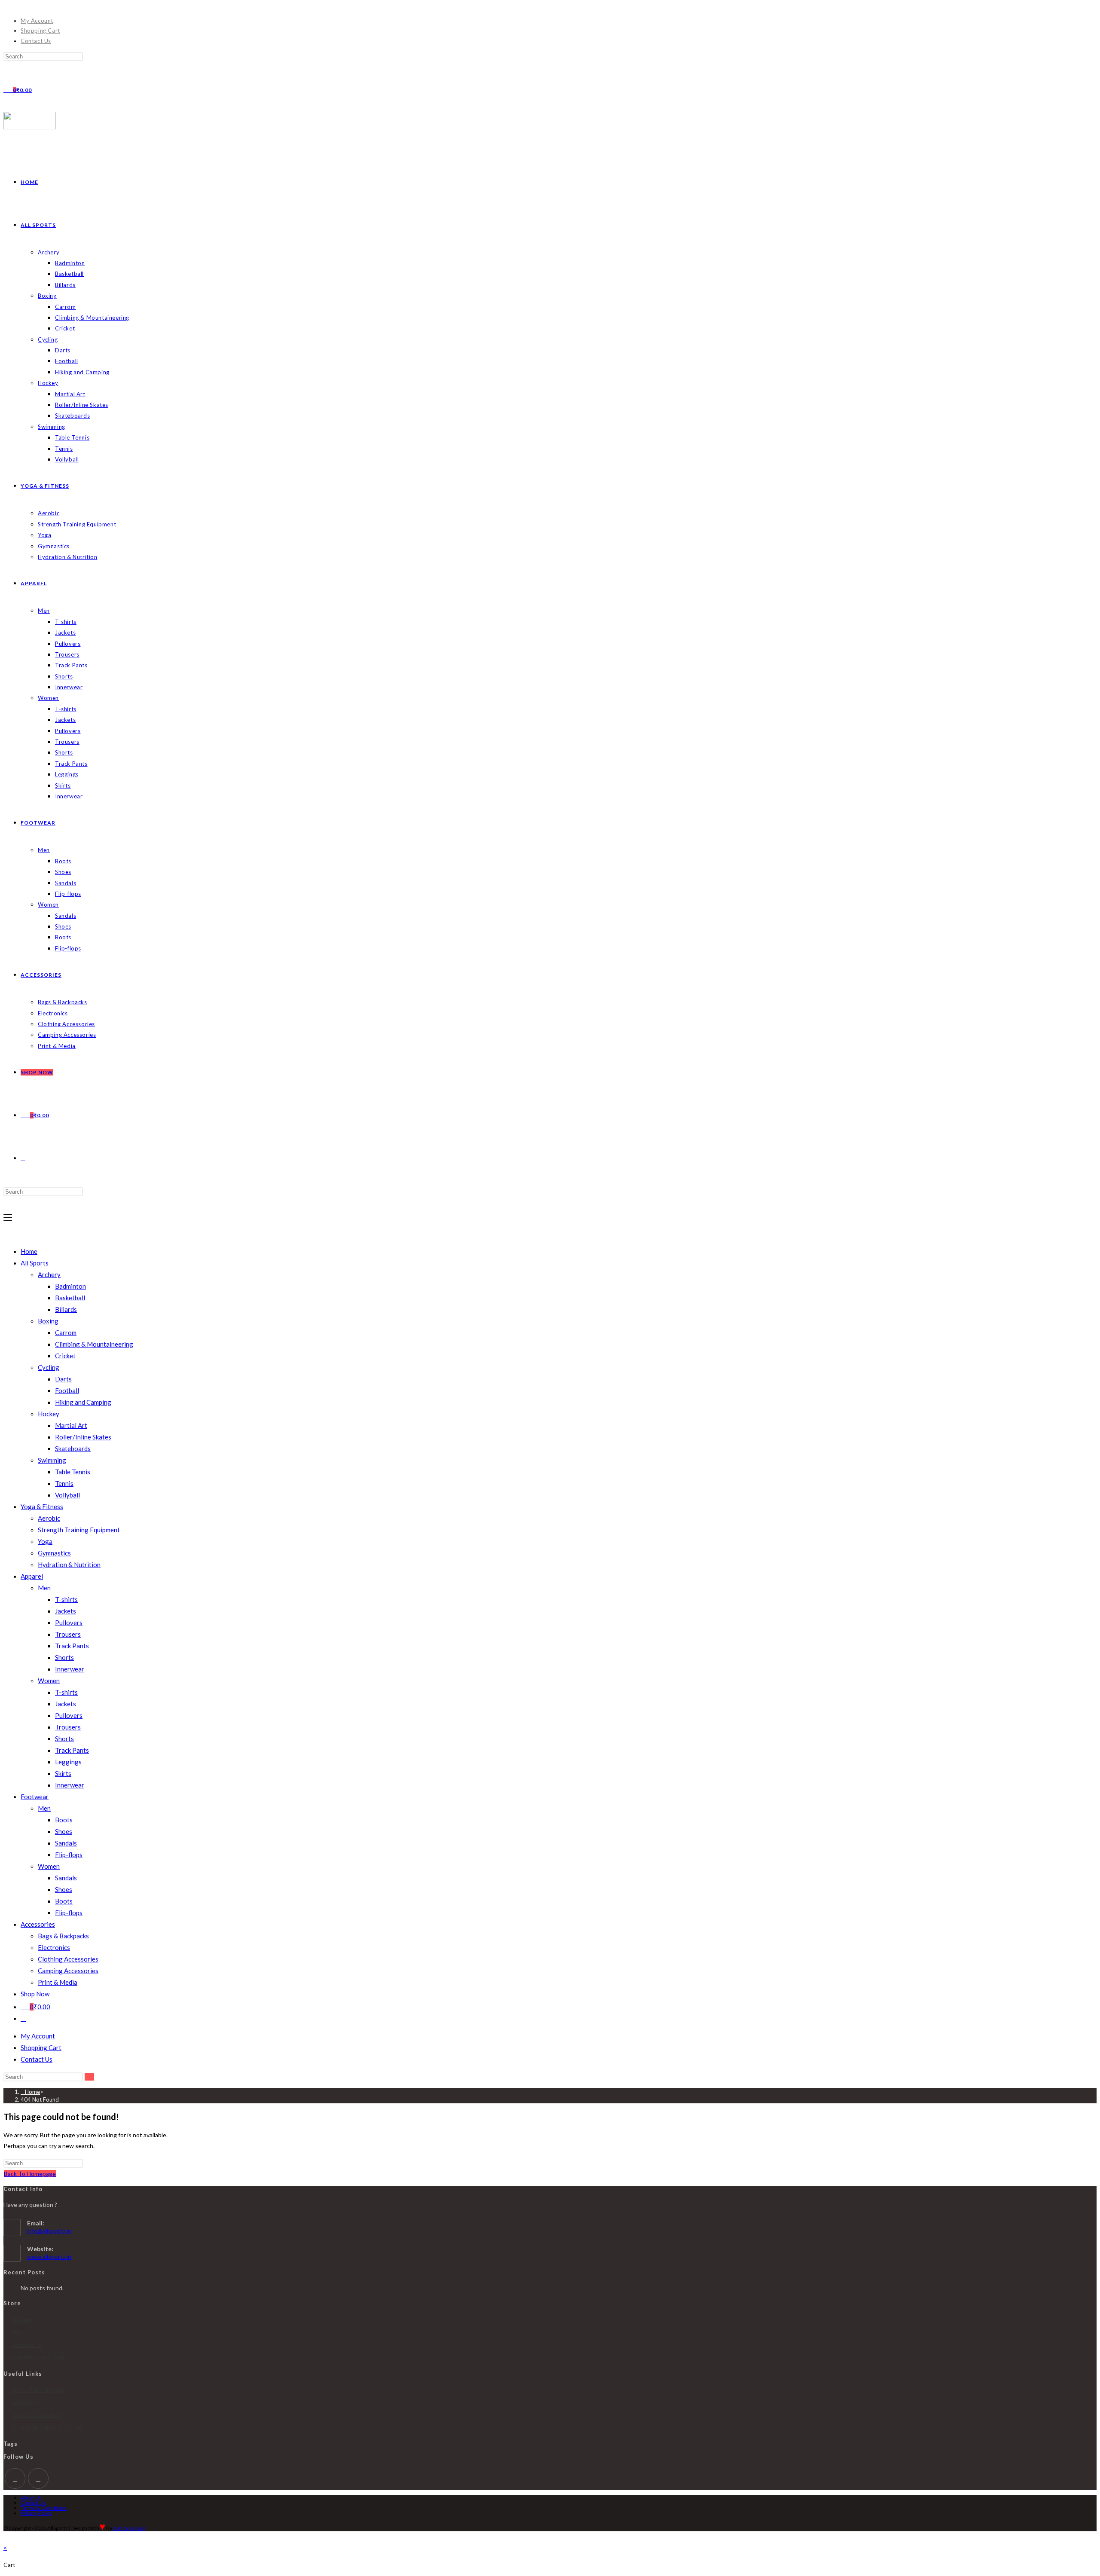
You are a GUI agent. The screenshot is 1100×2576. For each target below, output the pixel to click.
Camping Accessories (68, 1971)
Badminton (70, 1286)
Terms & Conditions (36, 2415)
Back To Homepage (30, 2174)
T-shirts (66, 1599)
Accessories (38, 1924)
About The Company (38, 2390)
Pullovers (69, 1623)
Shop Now (35, 1994)
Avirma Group (129, 2528)
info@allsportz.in (49, 2231)
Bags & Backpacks (63, 1936)
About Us (31, 2498)
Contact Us (36, 41)
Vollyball (67, 1495)
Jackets (66, 1611)
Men (44, 1588)
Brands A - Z (27, 2345)
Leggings (68, 1762)
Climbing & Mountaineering (94, 1344)
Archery (49, 1274)
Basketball (70, 1298)
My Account (37, 21)
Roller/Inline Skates (83, 1437)
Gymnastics (54, 1553)
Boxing (48, 1321)
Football (67, 1390)
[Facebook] (15, 2478)
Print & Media (58, 1982)
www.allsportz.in (49, 2257)
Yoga (45, 1541)
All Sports (35, 1263)
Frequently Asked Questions (47, 2427)
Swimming (52, 1460)
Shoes (64, 1831)
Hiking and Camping (83, 1402)
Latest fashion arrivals (38, 2357)
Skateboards (73, 1448)
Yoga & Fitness (42, 1506)
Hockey (49, 1414)
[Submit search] (89, 2077)
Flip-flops (69, 1855)
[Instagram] (38, 2478)
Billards (66, 1309)
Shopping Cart (40, 31)
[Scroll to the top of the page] (6, 2537)
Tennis (64, 1483)
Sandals (66, 1843)
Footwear (35, 1797)
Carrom (66, 1332)
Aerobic (49, 1518)
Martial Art (71, 1425)
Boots (64, 1820)
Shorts (64, 1657)
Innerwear (70, 1669)
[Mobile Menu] (8, 1218)
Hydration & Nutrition (69, 1565)
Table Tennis (73, 1472)
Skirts (63, 1773)
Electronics (54, 1947)
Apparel (32, 1576)
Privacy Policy (36, 2513)
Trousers (68, 1634)
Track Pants (72, 1646)
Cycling (49, 1367)
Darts (63, 1379)
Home (29, 1251)
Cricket (65, 1356)
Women (49, 1681)
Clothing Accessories (68, 1959)
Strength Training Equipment (79, 1530)
